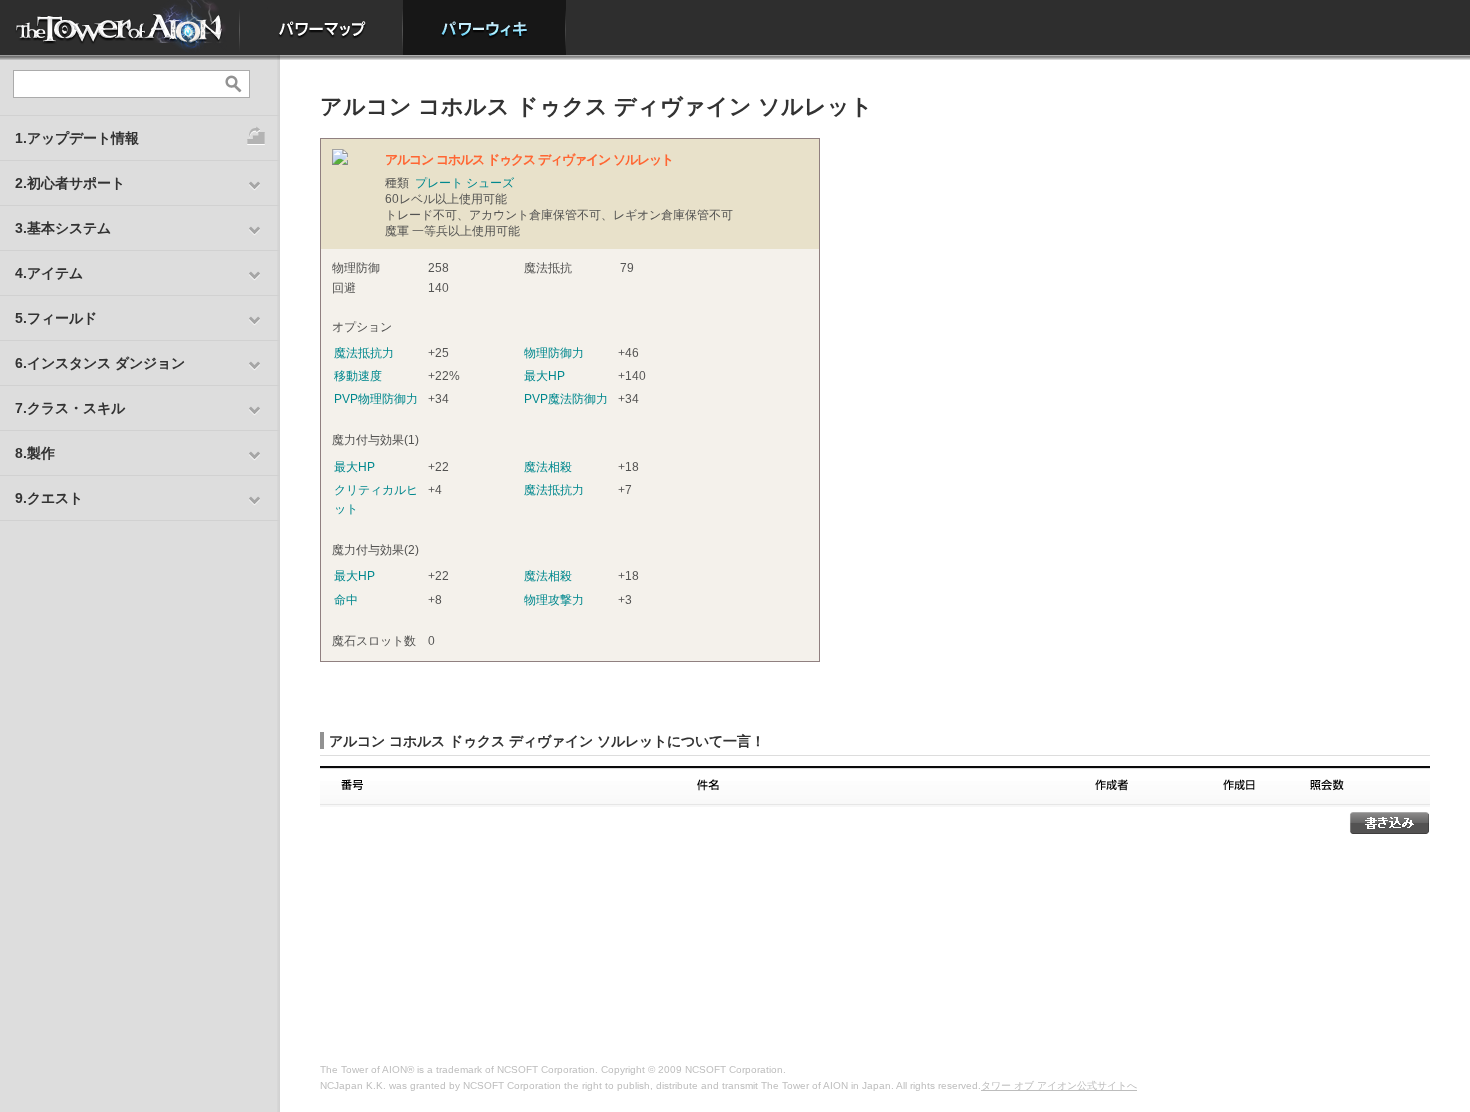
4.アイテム (49, 273)
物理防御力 (554, 353)
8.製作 (35, 453)
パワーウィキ (484, 27)
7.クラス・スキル (70, 408)
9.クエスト (49, 498)
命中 (346, 600)
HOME (120, 27)
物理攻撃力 (554, 600)
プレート (439, 183)
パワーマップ (321, 27)
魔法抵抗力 (364, 353)
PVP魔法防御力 (566, 399)
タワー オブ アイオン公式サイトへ (1059, 1085)
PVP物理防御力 (376, 399)
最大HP (544, 376)
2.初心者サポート (70, 183)
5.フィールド (56, 318)
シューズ (490, 183)
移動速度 (358, 376)
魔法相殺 (548, 467)
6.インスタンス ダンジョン (100, 363)
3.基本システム (63, 228)
